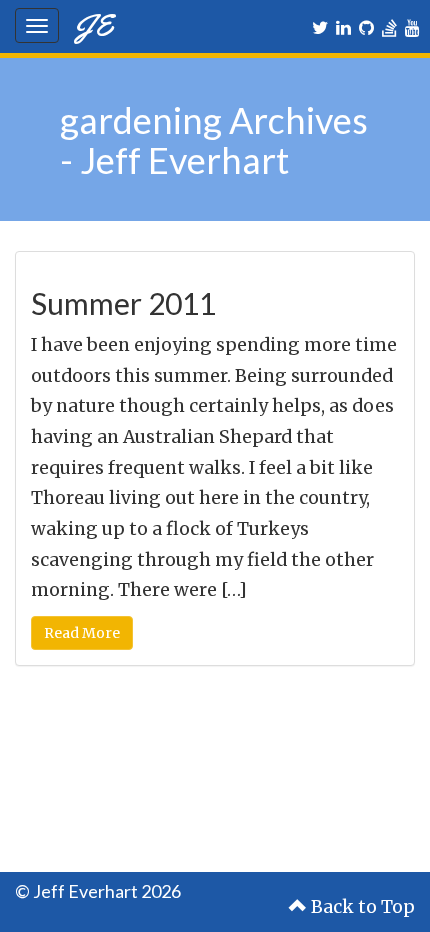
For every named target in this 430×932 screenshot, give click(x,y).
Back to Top (361, 907)
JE (93, 24)
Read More (82, 633)
